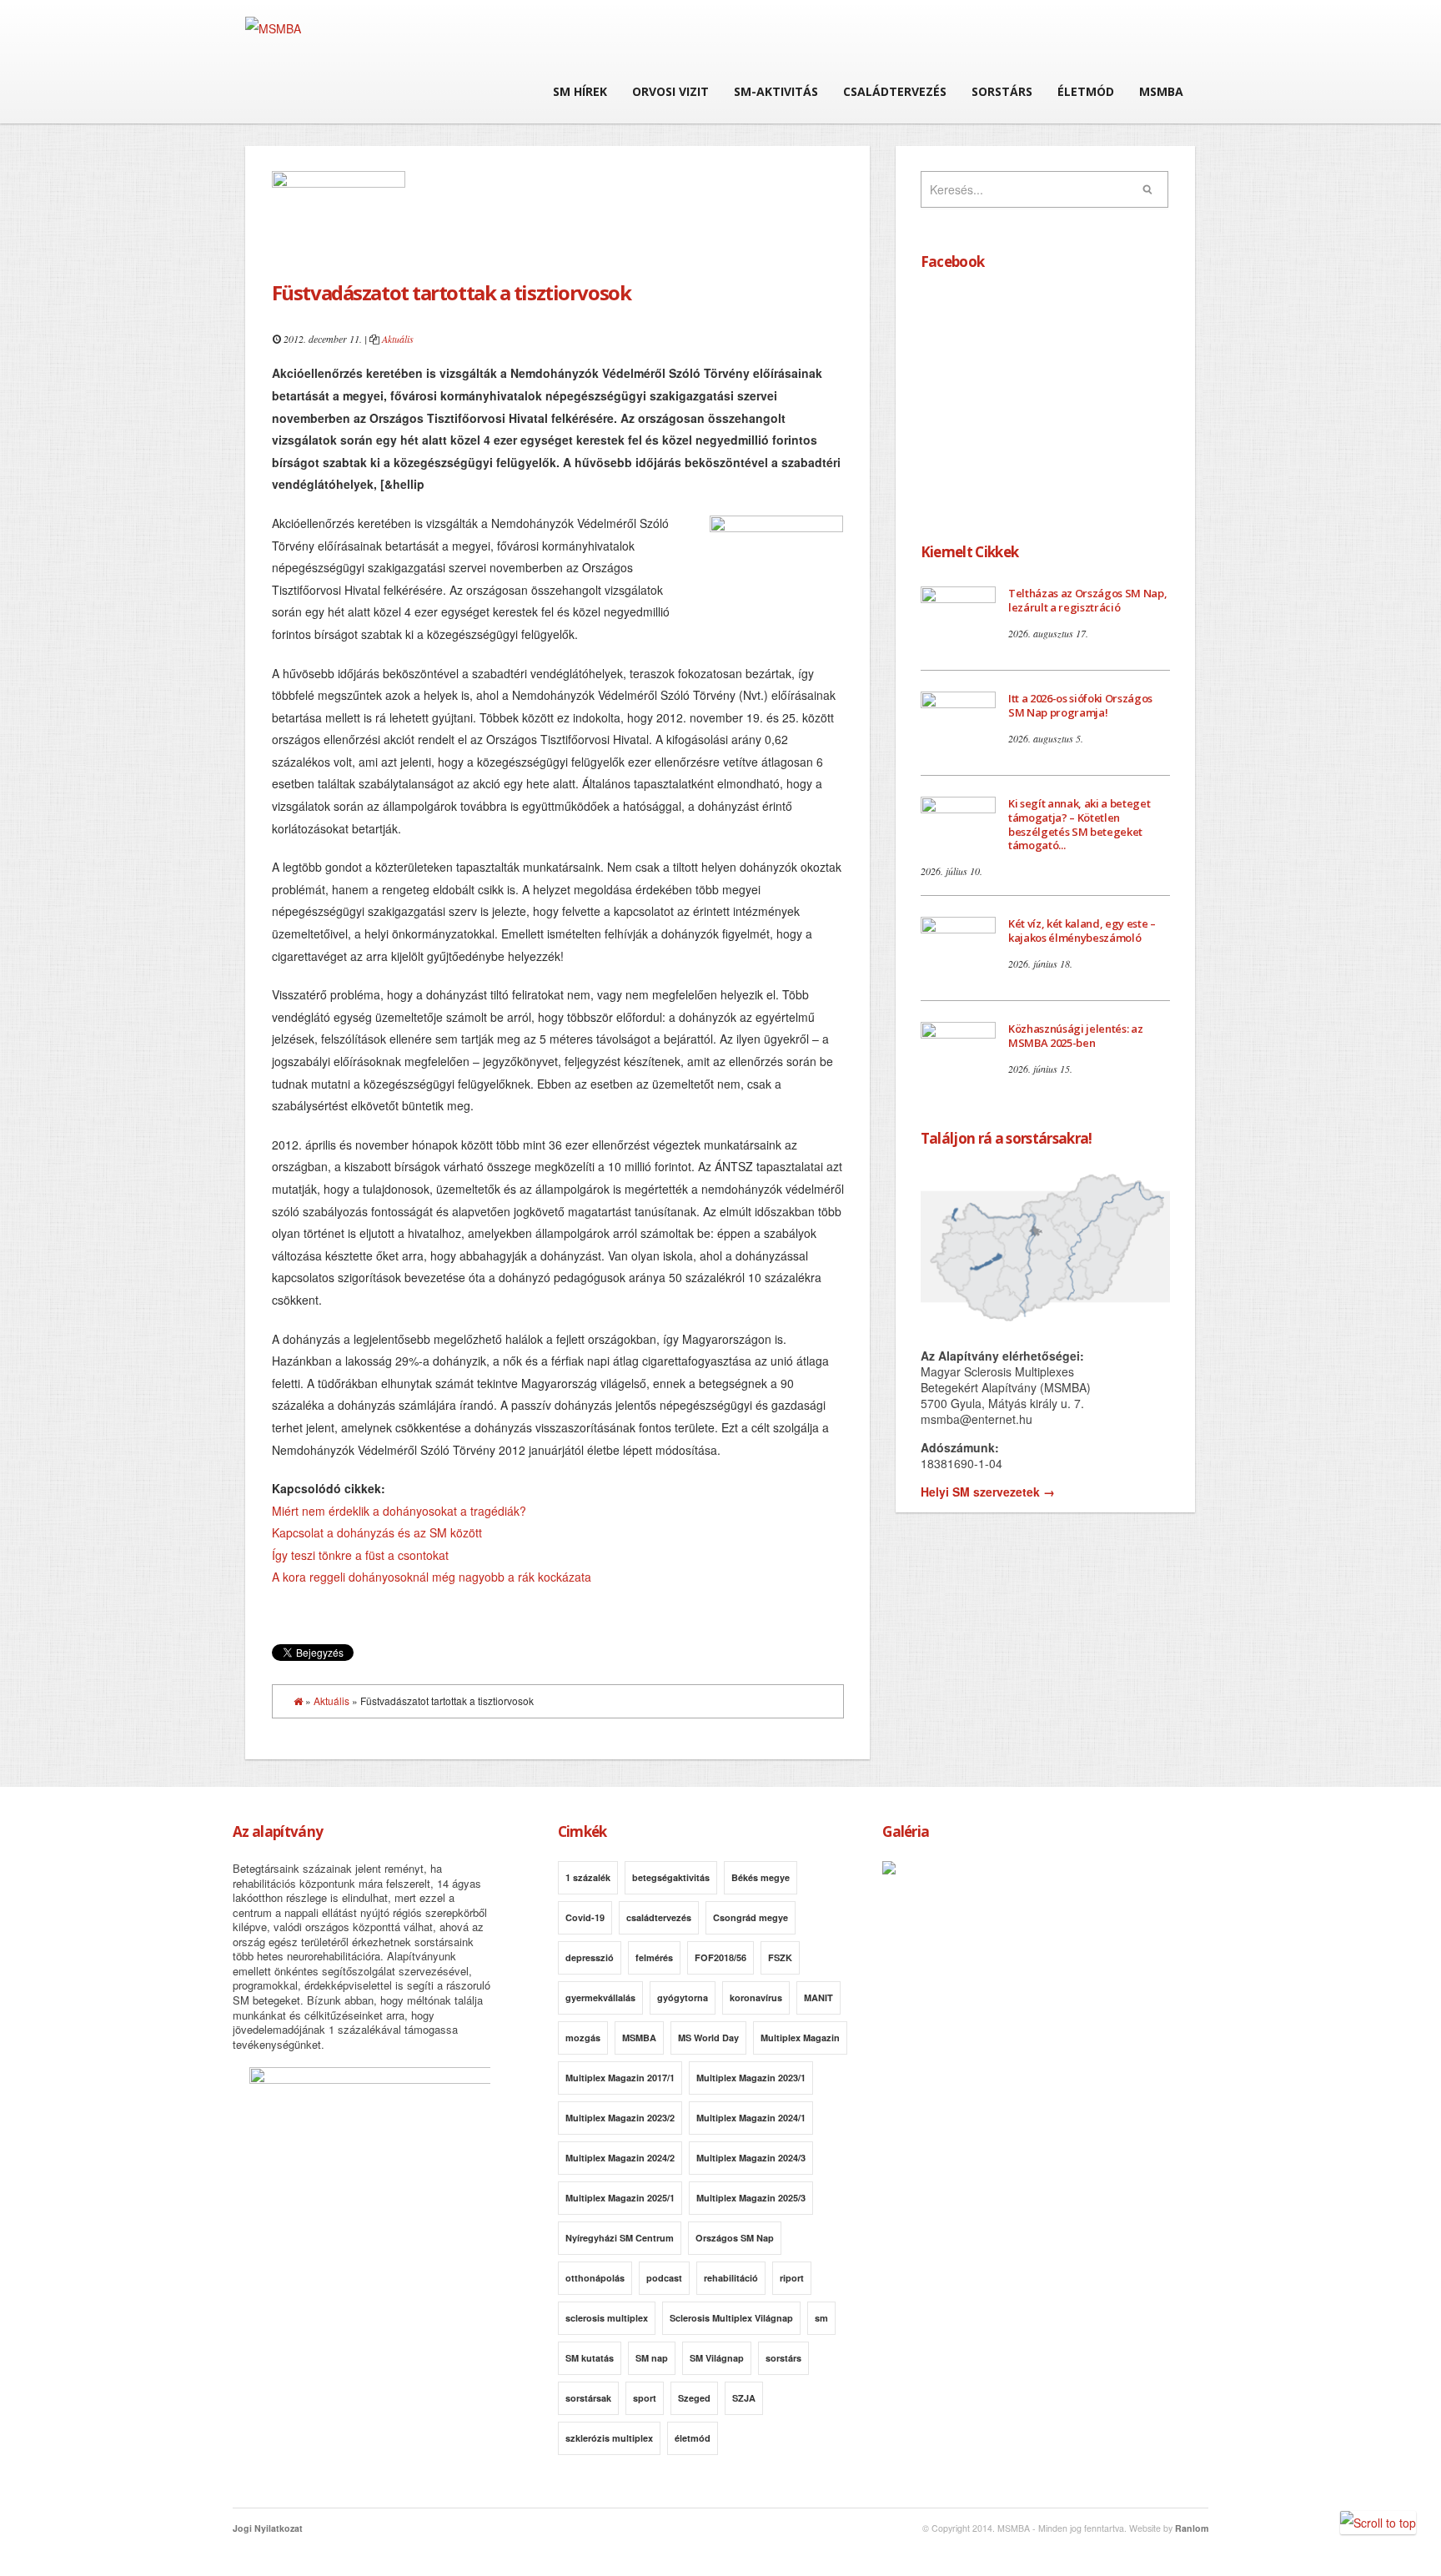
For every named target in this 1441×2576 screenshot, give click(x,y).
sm (821, 2318)
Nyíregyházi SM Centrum (620, 2238)
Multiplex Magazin (800, 2038)
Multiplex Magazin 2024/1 (751, 2118)
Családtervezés (895, 91)
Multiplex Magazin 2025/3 (751, 2198)
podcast (664, 2278)
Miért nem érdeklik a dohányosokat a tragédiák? (399, 1511)
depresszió (590, 1957)
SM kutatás (590, 2358)
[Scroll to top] (1378, 2523)
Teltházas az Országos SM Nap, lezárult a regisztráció (1088, 600)
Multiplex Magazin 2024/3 (751, 2158)
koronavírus (756, 1997)
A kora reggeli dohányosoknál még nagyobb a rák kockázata (432, 1577)
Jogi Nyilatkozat (268, 2528)
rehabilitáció (731, 2278)
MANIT (818, 1997)
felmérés (654, 1957)
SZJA (744, 2398)
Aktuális (398, 339)
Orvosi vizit (670, 91)
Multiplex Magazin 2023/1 (751, 2078)
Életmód (1086, 91)
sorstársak (588, 2398)
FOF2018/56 (720, 1957)
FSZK (780, 1957)
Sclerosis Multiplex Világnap (731, 2318)
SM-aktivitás (776, 91)
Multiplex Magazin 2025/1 (620, 2198)
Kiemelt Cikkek (969, 552)
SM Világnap (717, 2358)
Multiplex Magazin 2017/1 (620, 2078)
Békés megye (761, 1877)
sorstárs (783, 2358)
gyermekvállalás (600, 1997)
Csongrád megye (751, 1917)
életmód (693, 2438)
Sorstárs (1002, 91)
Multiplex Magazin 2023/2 (620, 2118)
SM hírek (580, 91)
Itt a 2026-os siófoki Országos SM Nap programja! (1080, 705)
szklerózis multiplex (609, 2438)
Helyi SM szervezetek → (988, 1492)
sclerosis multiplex (607, 2318)
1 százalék (588, 1877)
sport (645, 2398)
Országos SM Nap (735, 2238)
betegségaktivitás (671, 1877)
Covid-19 (585, 1917)
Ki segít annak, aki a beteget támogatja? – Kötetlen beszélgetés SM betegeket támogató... (1079, 825)
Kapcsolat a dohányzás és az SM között (377, 1532)
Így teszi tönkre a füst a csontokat (360, 1555)
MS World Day (708, 2038)
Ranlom (1192, 2528)
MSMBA (1161, 91)
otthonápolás (595, 2278)
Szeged (694, 2398)
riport (792, 2278)
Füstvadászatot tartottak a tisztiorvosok (451, 292)
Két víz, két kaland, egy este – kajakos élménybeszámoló (1082, 931)
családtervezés (659, 1917)
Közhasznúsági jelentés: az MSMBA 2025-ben (1076, 1036)
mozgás (583, 2038)
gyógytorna (683, 1997)
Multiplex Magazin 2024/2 (620, 2158)
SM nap (652, 2358)
